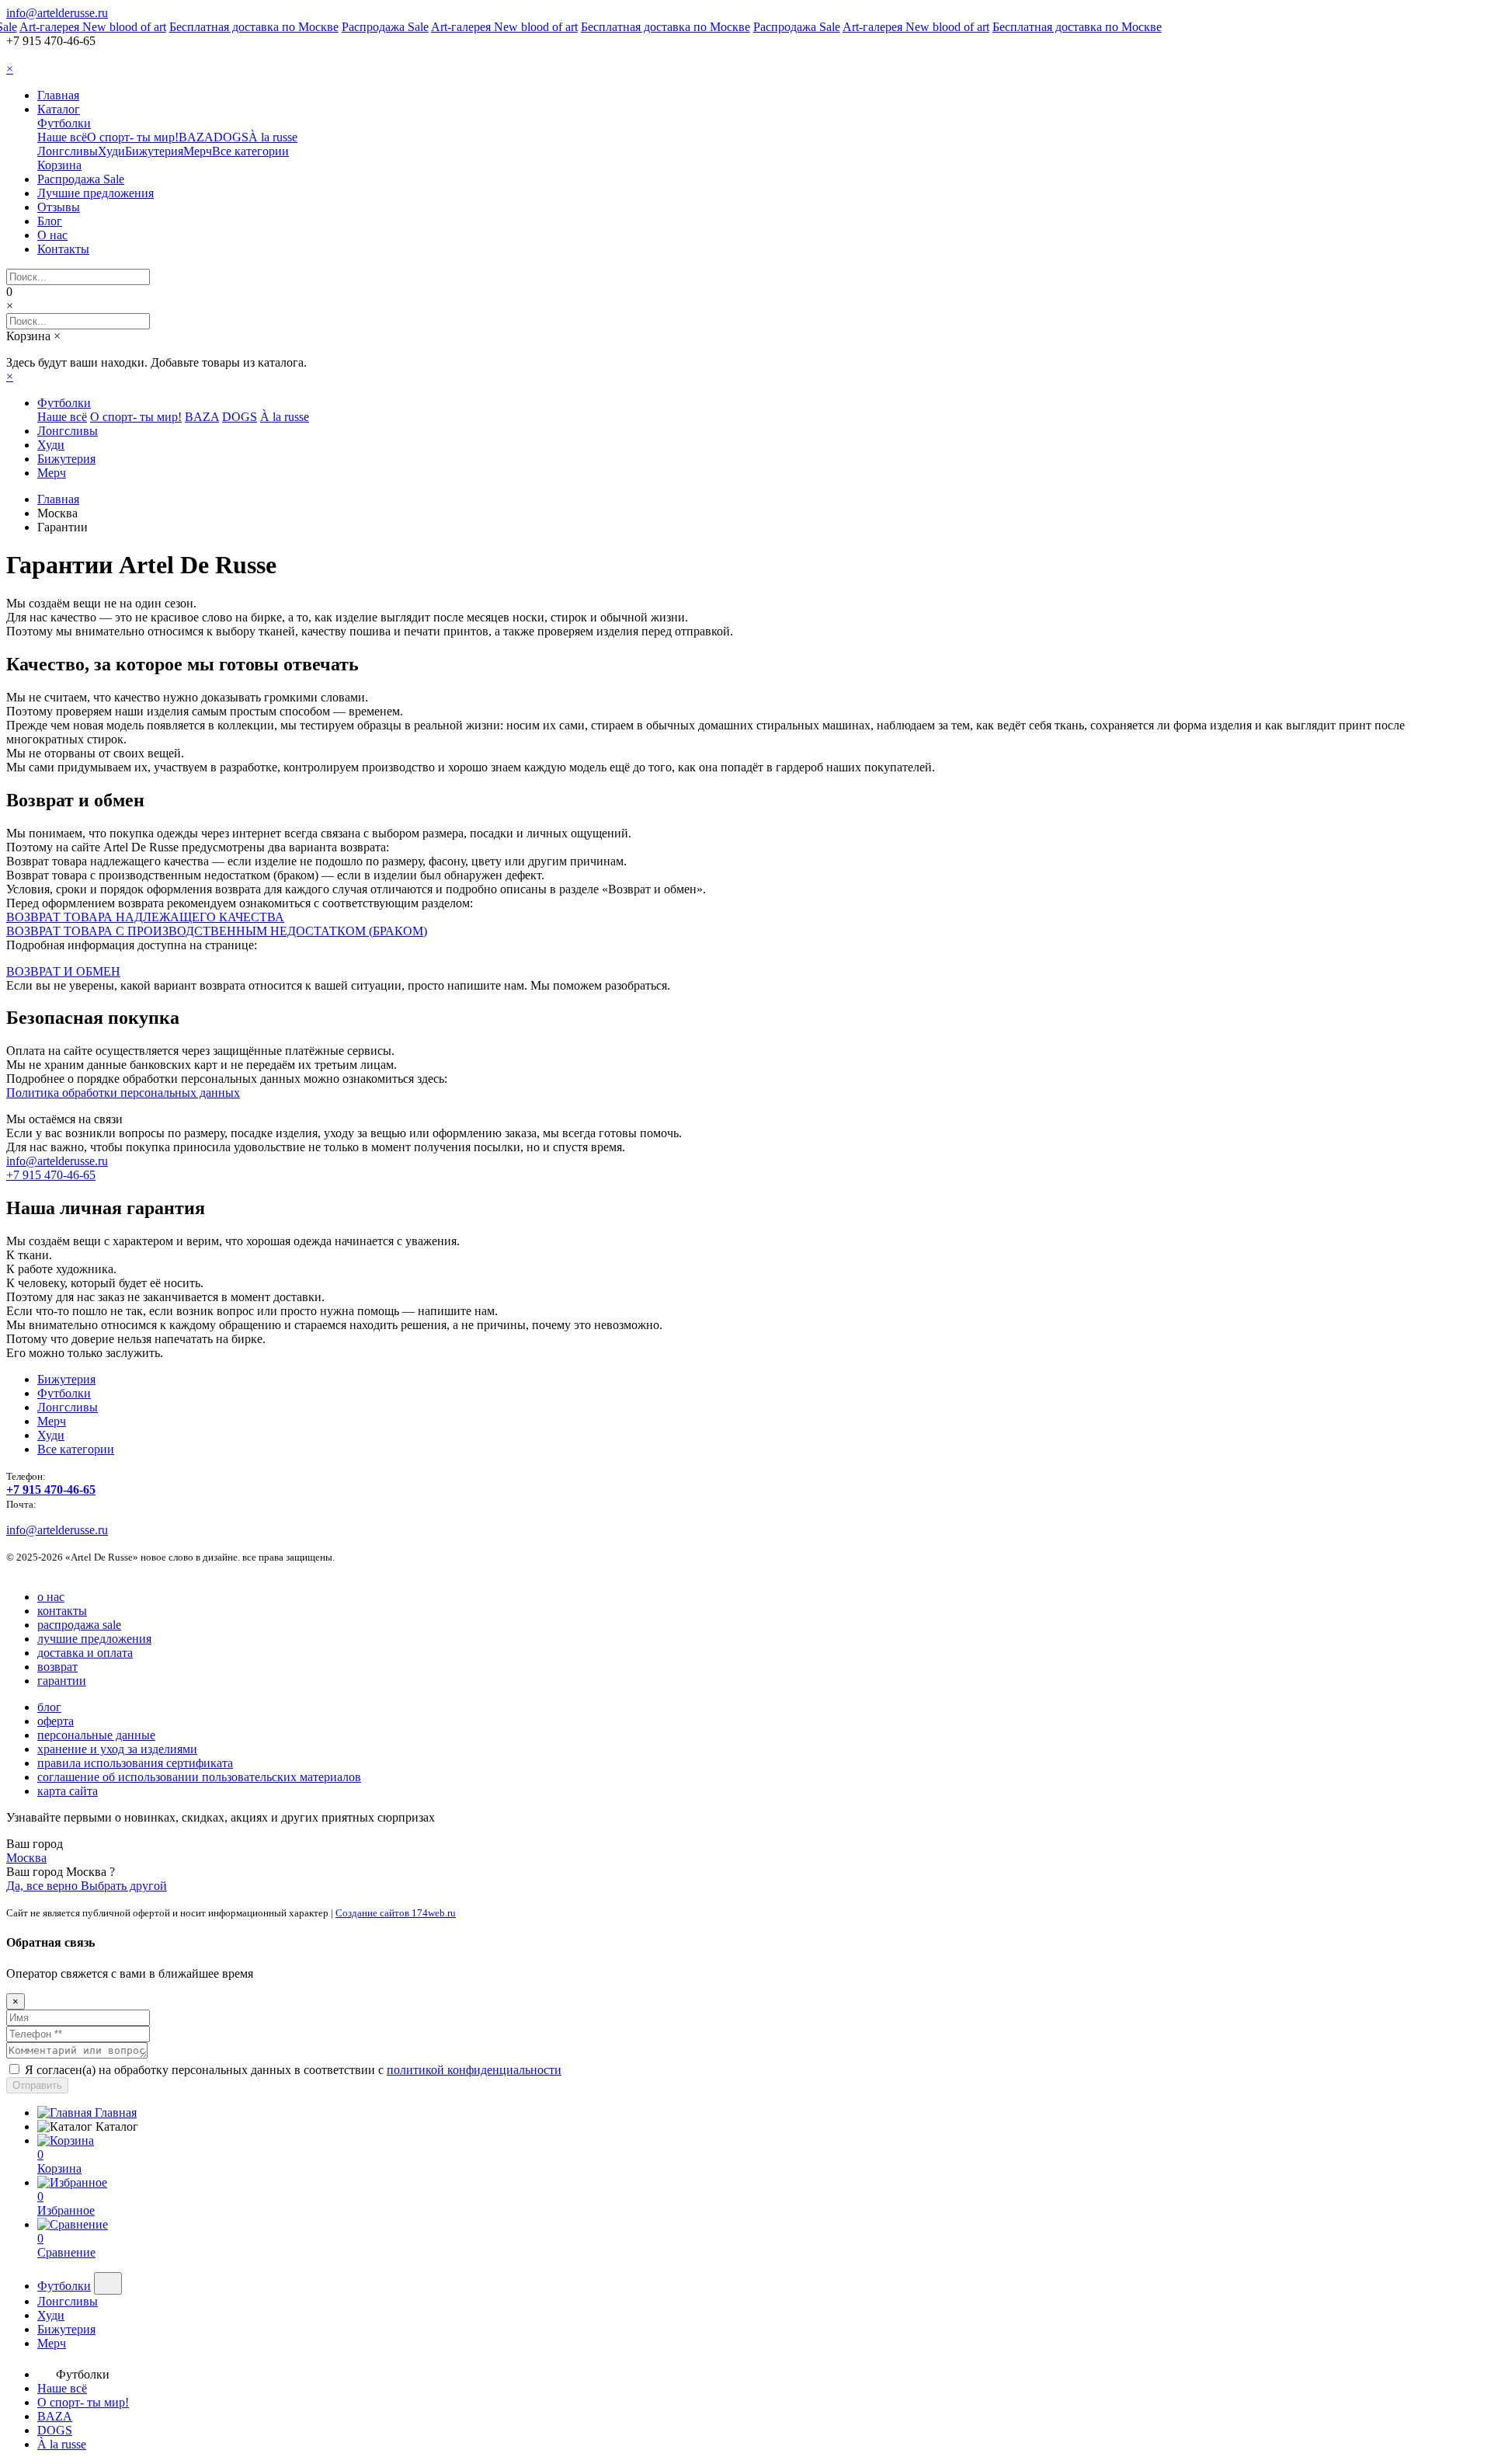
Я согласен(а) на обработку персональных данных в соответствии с (293, 2070)
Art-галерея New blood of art (80, 27)
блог (49, 1707)
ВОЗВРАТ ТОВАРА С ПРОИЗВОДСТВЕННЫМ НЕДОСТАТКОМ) (217, 931)
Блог (50, 221)
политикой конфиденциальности (474, 2070)
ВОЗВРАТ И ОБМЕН (63, 971)
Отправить (37, 2085)
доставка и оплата (85, 1653)
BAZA (196, 137)
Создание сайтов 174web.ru (396, 1913)
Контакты (63, 249)
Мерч (198, 151)
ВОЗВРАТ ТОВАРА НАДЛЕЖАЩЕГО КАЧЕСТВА (145, 917)
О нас (52, 235)
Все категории (250, 151)
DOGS (231, 137)
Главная (58, 95)
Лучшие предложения (96, 193)
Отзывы (59, 207)
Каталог (59, 109)
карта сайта (68, 1791)
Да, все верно (43, 1886)
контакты (62, 1611)
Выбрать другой (124, 1886)
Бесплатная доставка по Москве (242, 27)
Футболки (64, 123)
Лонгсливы (68, 151)
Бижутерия (154, 151)
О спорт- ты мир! (133, 137)
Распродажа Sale (373, 27)
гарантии (62, 1681)
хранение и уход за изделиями (117, 1749)
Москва (26, 1858)
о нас (51, 1597)
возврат (57, 1667)
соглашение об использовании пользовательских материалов (199, 1777)
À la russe (273, 137)
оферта (56, 1721)
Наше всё (62, 137)
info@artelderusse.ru (57, 13)
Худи (111, 151)
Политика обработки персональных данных (123, 1093)
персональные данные (96, 1735)
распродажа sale (79, 1625)
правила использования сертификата (135, 1763)
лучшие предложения (94, 1639)
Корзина (59, 165)
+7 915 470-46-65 (51, 1175)
